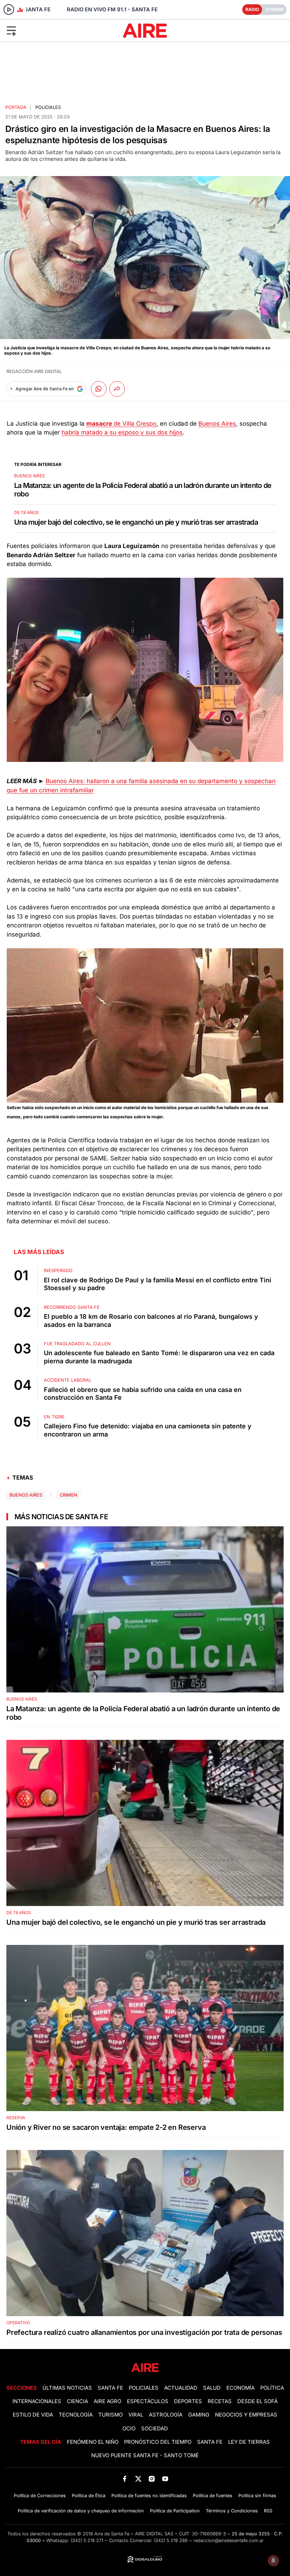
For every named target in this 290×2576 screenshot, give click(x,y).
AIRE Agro (108, 2401)
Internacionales (37, 2401)
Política (272, 2388)
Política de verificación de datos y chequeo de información (81, 2511)
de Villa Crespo (121, 424)
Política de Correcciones (40, 2496)
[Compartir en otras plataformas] (117, 389)
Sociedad (155, 2429)
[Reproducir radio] (9, 10)
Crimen (69, 1495)
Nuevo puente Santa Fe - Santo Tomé (145, 2455)
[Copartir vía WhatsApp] (99, 389)
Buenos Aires (217, 424)
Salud (212, 2388)
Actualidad (181, 2388)
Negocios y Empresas (246, 2415)
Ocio (129, 2429)
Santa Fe (110, 2388)
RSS (268, 2511)
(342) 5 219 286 (171, 2540)
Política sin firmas (257, 2496)
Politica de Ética (89, 2496)
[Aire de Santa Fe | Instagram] (152, 2479)
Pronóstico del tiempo (158, 2442)
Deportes (188, 2401)
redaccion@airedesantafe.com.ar (229, 2540)
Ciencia (77, 2401)
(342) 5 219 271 (87, 2540)
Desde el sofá (257, 2401)
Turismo (111, 2415)
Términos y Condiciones (232, 2511)
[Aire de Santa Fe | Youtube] (165, 2479)
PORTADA (16, 107)
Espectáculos (148, 2401)
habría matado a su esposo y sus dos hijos (122, 432)
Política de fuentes (213, 2496)
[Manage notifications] (273, 2560)
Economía (240, 2388)
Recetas (220, 2401)
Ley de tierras (249, 2442)
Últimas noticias (67, 2388)
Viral (136, 2415)
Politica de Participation (175, 2511)
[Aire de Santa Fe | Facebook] (125, 2479)
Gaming (199, 2415)
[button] (48, 30)
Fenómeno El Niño (93, 2442)
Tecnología (76, 2415)
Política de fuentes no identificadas (149, 2496)
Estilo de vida (33, 2415)
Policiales (48, 107)
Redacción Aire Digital (34, 371)
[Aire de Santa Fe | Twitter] (138, 2479)
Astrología (166, 2415)
